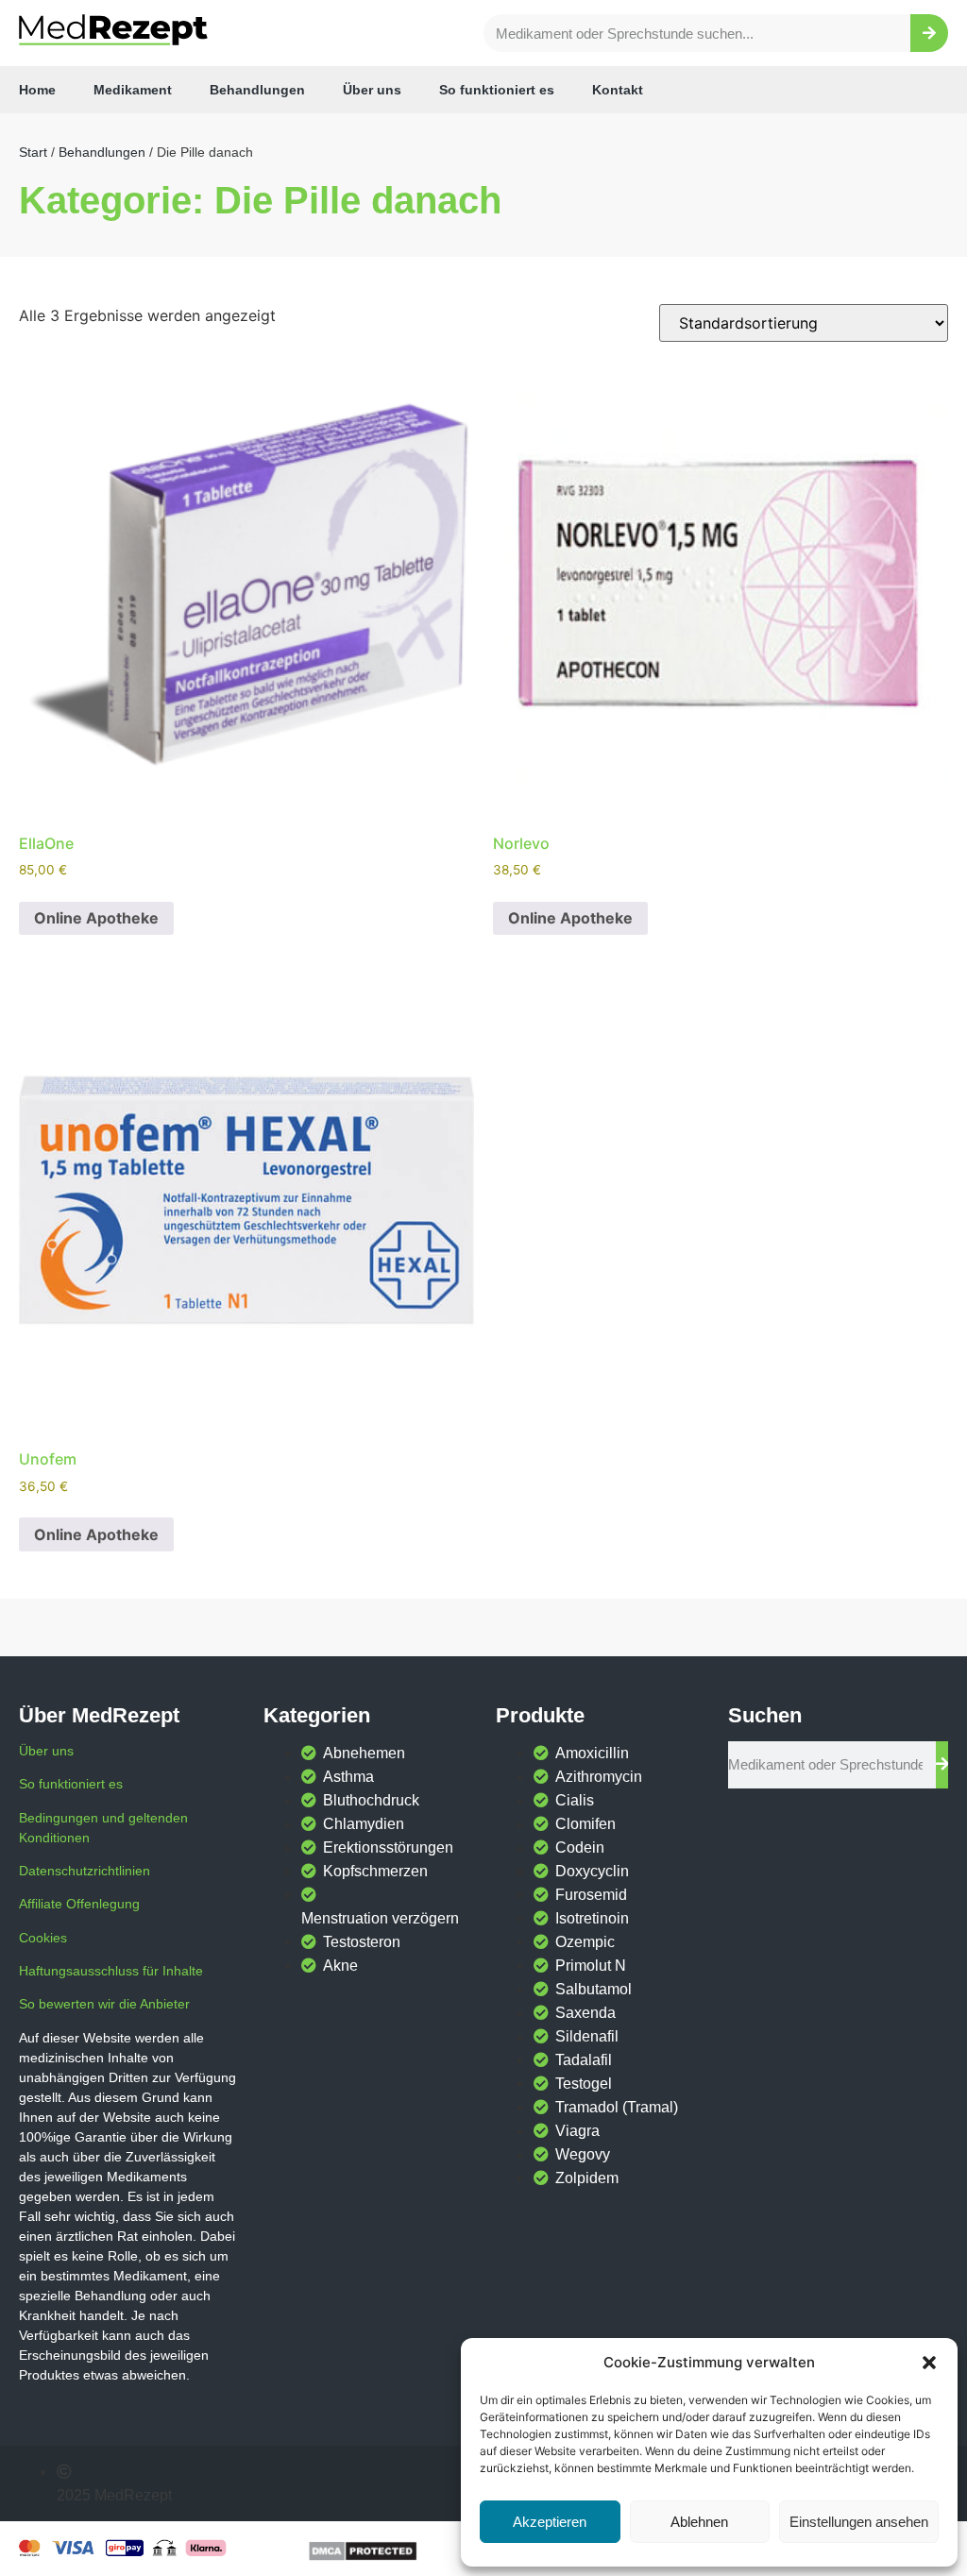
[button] (929, 2363)
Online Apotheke (96, 918)
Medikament (133, 90)
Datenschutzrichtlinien (85, 1871)
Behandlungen (257, 90)
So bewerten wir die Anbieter (104, 2004)
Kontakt (618, 90)
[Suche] (929, 33)
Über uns (372, 90)
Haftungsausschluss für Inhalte (111, 1971)
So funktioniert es (497, 90)
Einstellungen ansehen (859, 2522)
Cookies (43, 1938)
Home (37, 90)
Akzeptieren (550, 2522)
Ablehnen (699, 2522)
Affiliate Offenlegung (79, 1904)
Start (33, 152)
